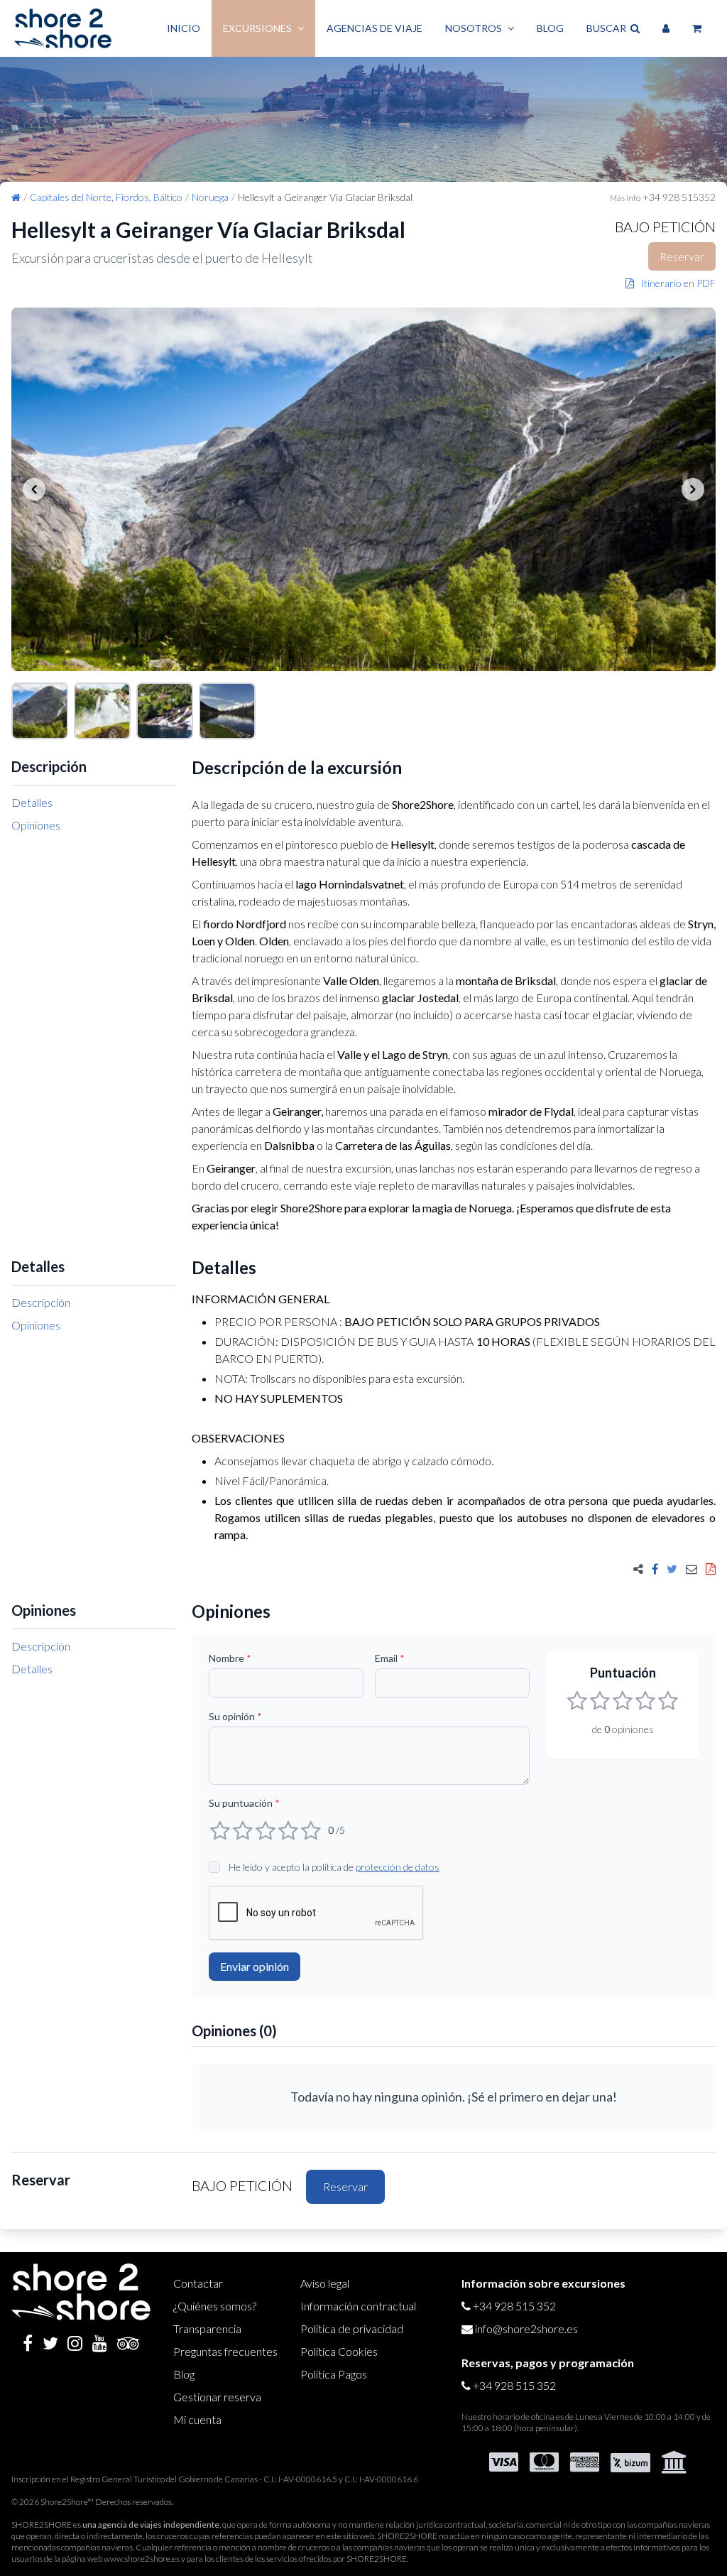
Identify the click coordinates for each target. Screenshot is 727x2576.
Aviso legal (325, 2283)
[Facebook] (28, 2343)
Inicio (184, 28)
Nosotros (474, 28)
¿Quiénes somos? (215, 2306)
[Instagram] (75, 2343)
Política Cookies (339, 2351)
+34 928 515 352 (514, 2306)
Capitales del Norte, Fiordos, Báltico (106, 197)
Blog (550, 28)
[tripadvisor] (128, 2343)
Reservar (682, 256)
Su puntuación (244, 1803)
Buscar (608, 28)
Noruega (210, 197)
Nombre (230, 1658)
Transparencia (207, 2328)
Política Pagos (334, 2374)
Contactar (198, 2283)
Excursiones (257, 28)
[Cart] (697, 28)
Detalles (32, 802)
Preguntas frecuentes (225, 2351)
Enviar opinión (255, 1966)
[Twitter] (50, 2343)
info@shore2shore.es (526, 2328)
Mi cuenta (197, 2419)
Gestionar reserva (217, 2397)
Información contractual (358, 2306)
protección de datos (398, 1867)
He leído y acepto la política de (334, 1867)
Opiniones (36, 825)
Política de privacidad (352, 2328)
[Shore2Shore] (63, 28)
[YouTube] (100, 2343)
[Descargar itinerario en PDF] (711, 1569)
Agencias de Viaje (375, 28)
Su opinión (235, 1716)
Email (390, 1658)
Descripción (41, 1302)
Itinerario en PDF (675, 283)
